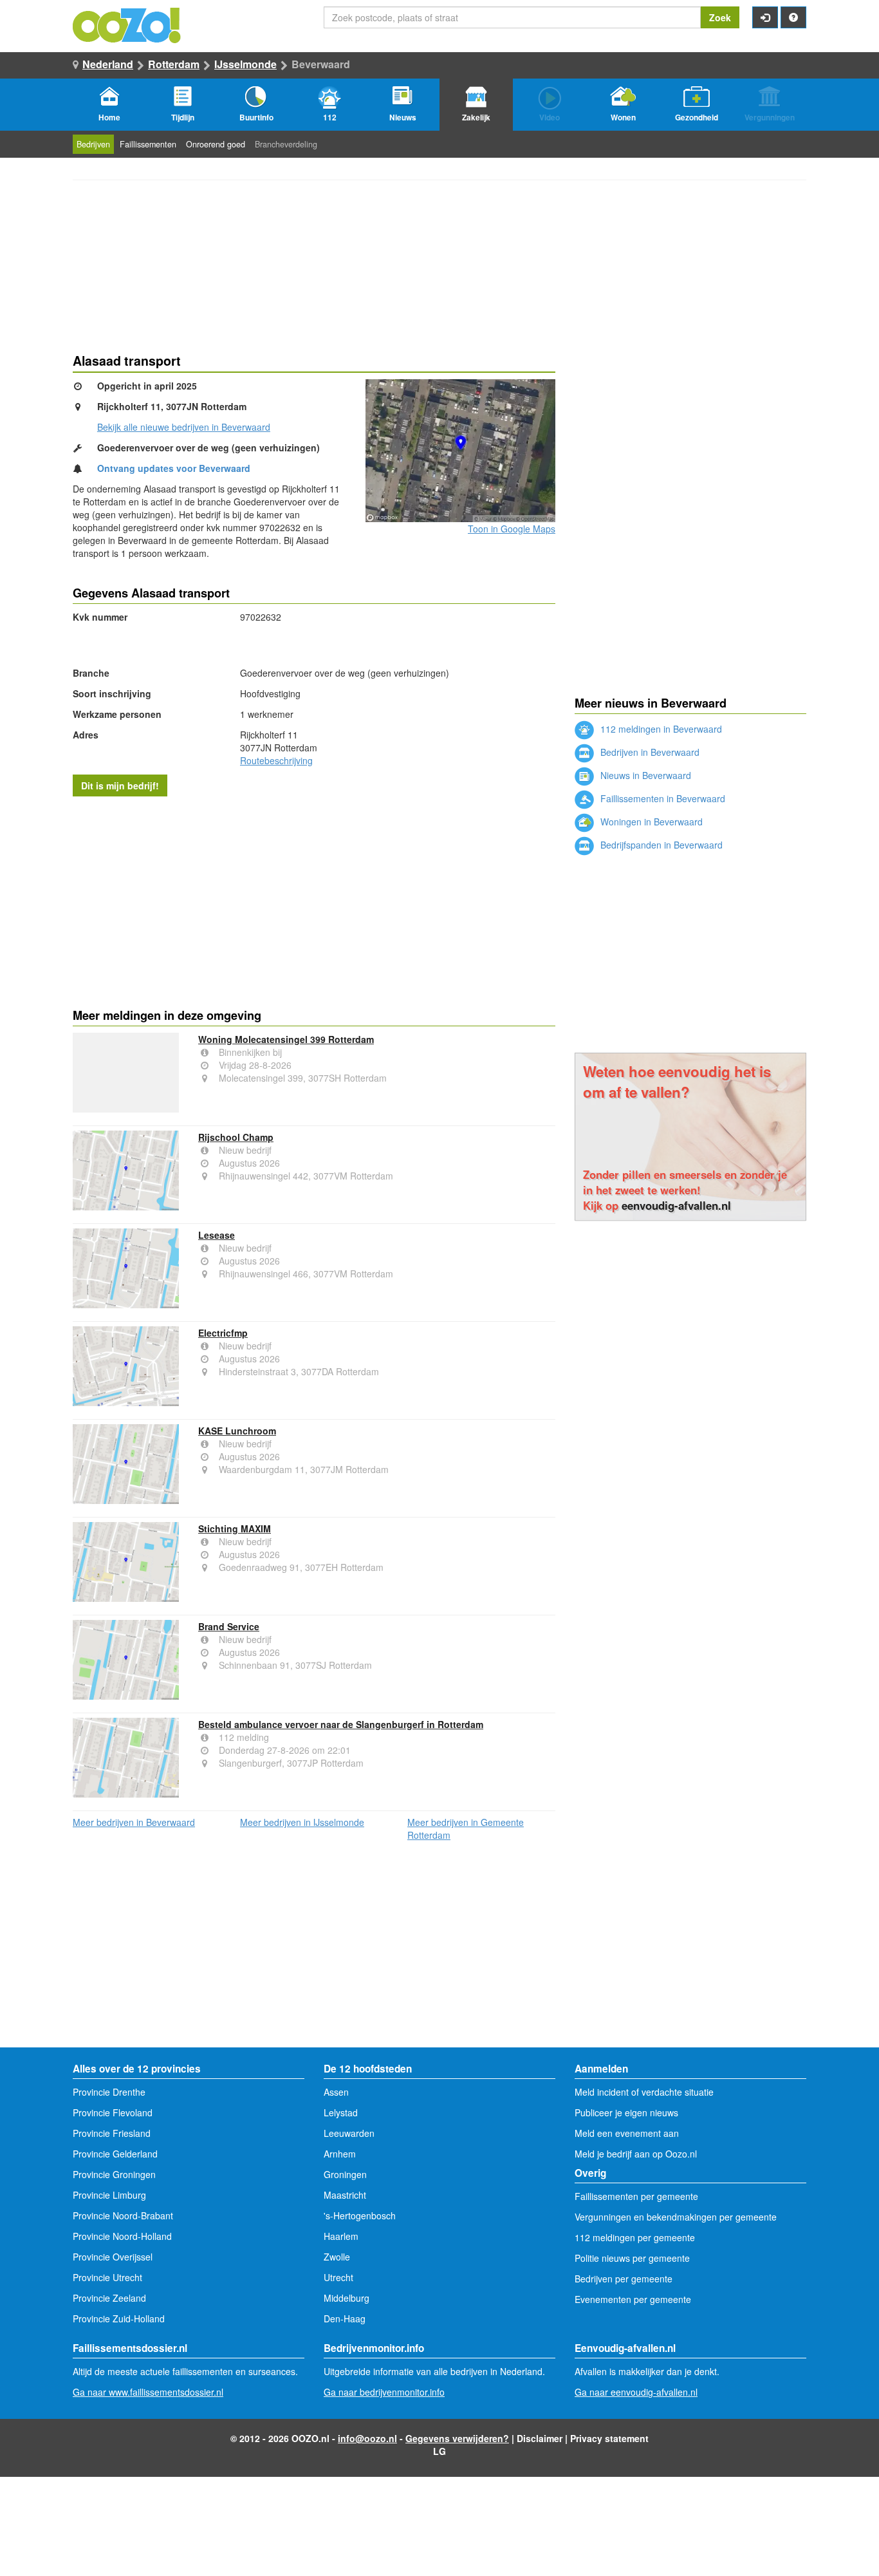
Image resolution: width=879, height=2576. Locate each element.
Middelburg (347, 2298)
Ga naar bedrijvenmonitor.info (384, 2392)
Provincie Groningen (114, 2174)
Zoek (720, 17)
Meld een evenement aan (627, 2133)
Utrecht (338, 2277)
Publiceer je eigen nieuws (626, 2112)
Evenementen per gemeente (633, 2299)
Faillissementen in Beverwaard (662, 798)
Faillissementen (148, 144)
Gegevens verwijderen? (457, 2438)
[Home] (127, 24)
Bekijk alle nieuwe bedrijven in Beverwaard (184, 427)
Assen (336, 2092)
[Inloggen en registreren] (765, 17)
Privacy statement (609, 2438)
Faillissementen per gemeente (636, 2196)
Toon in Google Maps (512, 529)
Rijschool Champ (236, 1137)
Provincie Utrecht (107, 2277)
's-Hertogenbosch (360, 2215)
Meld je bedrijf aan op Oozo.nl (636, 2154)
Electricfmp (223, 1333)
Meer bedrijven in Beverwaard (134, 1822)
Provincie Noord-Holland (122, 2236)
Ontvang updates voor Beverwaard (174, 468)
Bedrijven (93, 144)
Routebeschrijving (276, 760)
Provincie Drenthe (109, 2092)
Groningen (345, 2174)
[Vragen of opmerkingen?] (793, 17)
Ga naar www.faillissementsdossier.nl (148, 2392)
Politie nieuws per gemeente (632, 2258)
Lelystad (341, 2112)
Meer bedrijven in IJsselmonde (302, 1822)
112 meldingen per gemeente (635, 2237)
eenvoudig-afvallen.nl (676, 1205)
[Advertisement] (314, 899)
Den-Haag (345, 2318)
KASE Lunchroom (237, 1431)
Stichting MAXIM (235, 1528)
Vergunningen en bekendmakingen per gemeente (676, 2217)
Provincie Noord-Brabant (123, 2215)
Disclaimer (540, 2438)
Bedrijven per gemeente (624, 2279)
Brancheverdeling (286, 144)
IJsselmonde (245, 64)
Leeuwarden (349, 2133)
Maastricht (345, 2195)
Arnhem (340, 2154)
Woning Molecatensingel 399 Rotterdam (286, 1039)
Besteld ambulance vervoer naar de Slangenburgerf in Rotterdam (341, 1724)
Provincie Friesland (112, 2133)
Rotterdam (174, 64)
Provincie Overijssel (113, 2257)
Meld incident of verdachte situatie (644, 2092)
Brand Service (229, 1626)
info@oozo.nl (367, 2438)
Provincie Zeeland (109, 2298)
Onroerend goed (216, 144)
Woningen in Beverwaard (650, 822)
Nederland (108, 64)
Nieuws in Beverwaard (644, 775)
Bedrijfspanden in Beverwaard (660, 845)
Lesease (217, 1235)
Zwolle (337, 2257)
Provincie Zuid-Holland (119, 2318)
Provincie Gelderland (115, 2154)
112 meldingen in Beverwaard (660, 729)
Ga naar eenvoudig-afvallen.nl (636, 2392)
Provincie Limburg (109, 2195)
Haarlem (341, 2236)
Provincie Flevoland (113, 2112)
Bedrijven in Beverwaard (649, 752)
